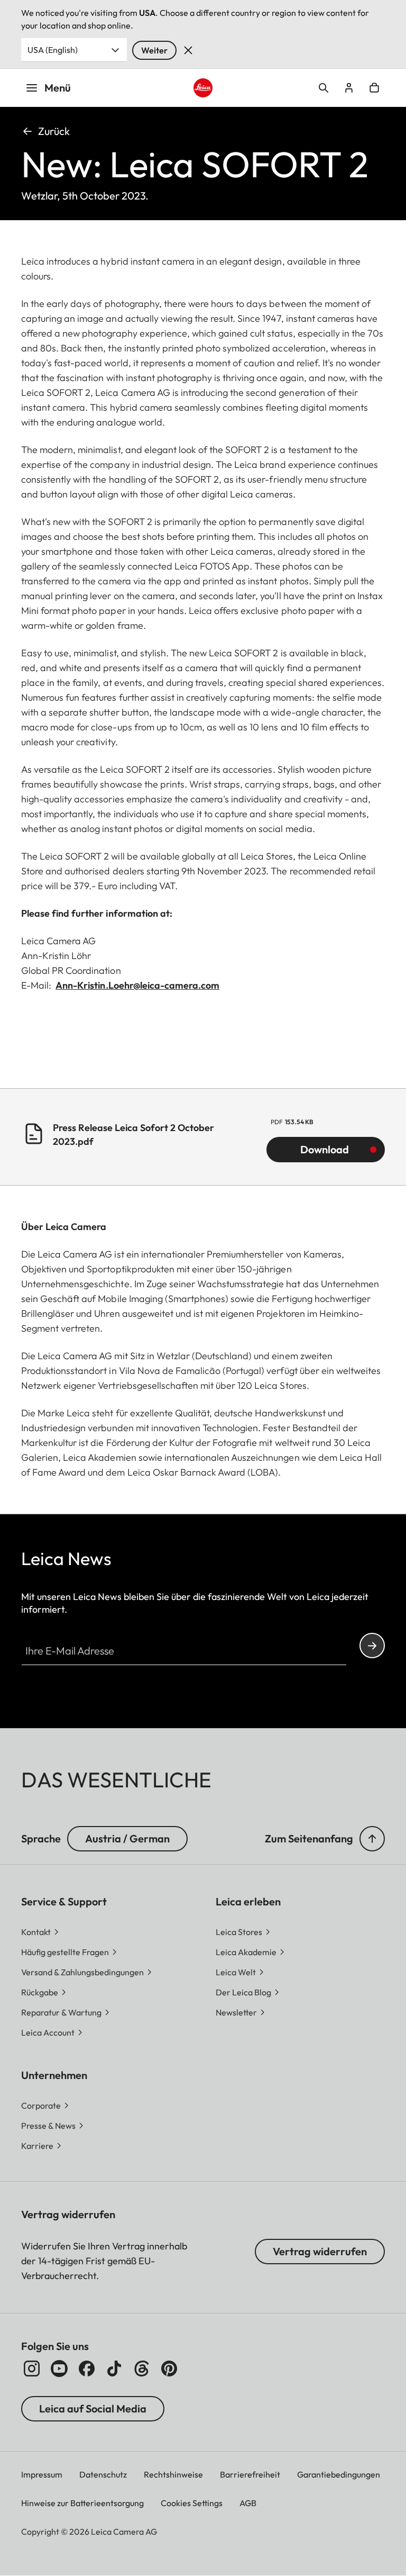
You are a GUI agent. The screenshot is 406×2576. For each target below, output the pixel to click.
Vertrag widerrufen (320, 2251)
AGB (248, 2503)
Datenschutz (103, 2474)
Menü (58, 88)
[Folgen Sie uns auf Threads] (142, 2369)
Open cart (374, 88)
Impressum (42, 2474)
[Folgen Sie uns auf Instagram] (32, 2369)
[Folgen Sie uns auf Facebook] (87, 2369)
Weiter (154, 50)
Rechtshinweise (173, 2474)
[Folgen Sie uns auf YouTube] (59, 2369)
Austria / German (127, 1838)
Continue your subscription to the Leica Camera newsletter (372, 1646)
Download (325, 1149)
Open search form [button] (324, 88)
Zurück (54, 131)
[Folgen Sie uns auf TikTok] (114, 2369)
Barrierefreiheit (250, 2474)
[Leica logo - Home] (203, 88)
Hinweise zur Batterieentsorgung (82, 2503)
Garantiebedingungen (339, 2474)
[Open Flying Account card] (349, 88)
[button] (372, 1839)
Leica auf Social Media (93, 2408)
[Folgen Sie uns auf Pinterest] (169, 2369)
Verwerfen (188, 50)
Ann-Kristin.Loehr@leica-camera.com (137, 985)
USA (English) (53, 50)
